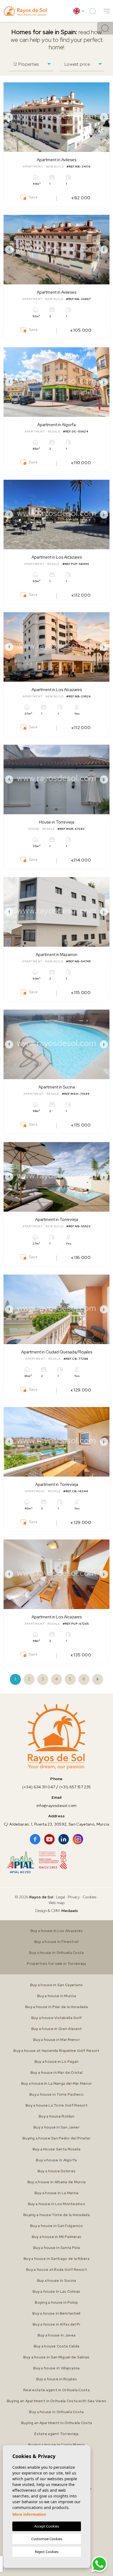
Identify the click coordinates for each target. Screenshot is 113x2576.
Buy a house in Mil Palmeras (57, 2237)
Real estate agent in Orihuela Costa (56, 2390)
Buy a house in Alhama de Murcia (57, 2182)
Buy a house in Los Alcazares (57, 1931)
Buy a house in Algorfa (56, 2160)
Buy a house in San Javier (56, 2127)
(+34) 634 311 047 (39, 1787)
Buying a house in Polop (56, 2302)
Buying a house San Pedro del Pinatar (56, 2138)
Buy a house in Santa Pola (56, 2248)
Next (104, 117)
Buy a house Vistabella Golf (57, 2018)
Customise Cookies (47, 2539)
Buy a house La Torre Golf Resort (56, 2105)
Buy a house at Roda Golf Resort (56, 2270)
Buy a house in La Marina (57, 2193)
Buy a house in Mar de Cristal (56, 2073)
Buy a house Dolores (56, 2171)
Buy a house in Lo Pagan (56, 2062)
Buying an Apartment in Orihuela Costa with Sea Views (57, 2401)
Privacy (74, 1897)
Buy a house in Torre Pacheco (56, 2094)
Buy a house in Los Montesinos (56, 2204)
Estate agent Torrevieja (56, 2434)
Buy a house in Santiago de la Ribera (56, 2259)
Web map (57, 1903)
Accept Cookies (47, 2526)
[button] (107, 11)
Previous (9, 117)
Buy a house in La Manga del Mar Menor (56, 2083)
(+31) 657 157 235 (75, 1787)
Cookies (89, 1897)
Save (33, 197)
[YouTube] (49, 1839)
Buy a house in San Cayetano (57, 1985)
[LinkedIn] (64, 1839)
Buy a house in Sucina (57, 2281)
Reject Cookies (47, 2552)
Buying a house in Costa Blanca (56, 2445)
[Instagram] (78, 1839)
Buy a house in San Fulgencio (56, 2226)
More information (29, 2514)
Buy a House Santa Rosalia (57, 2149)
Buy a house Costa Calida (57, 2346)
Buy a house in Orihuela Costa (56, 1953)
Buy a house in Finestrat (57, 1942)
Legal (61, 1897)
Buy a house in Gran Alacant (57, 2029)
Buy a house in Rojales (56, 2379)
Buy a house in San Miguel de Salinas (56, 2357)
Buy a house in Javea (57, 2335)
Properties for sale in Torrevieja (56, 1964)
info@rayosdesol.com (56, 1806)
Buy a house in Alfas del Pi (56, 2324)
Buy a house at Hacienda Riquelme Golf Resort (56, 2051)
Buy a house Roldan (56, 2116)
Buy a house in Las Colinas (56, 2291)
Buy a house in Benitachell (56, 2313)
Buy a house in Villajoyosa (56, 2368)
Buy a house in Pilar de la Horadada (56, 2007)
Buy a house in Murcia (56, 1996)
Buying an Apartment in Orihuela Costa (56, 2423)
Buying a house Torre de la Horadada (56, 2215)
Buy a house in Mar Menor (56, 2040)
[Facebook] (35, 1839)
